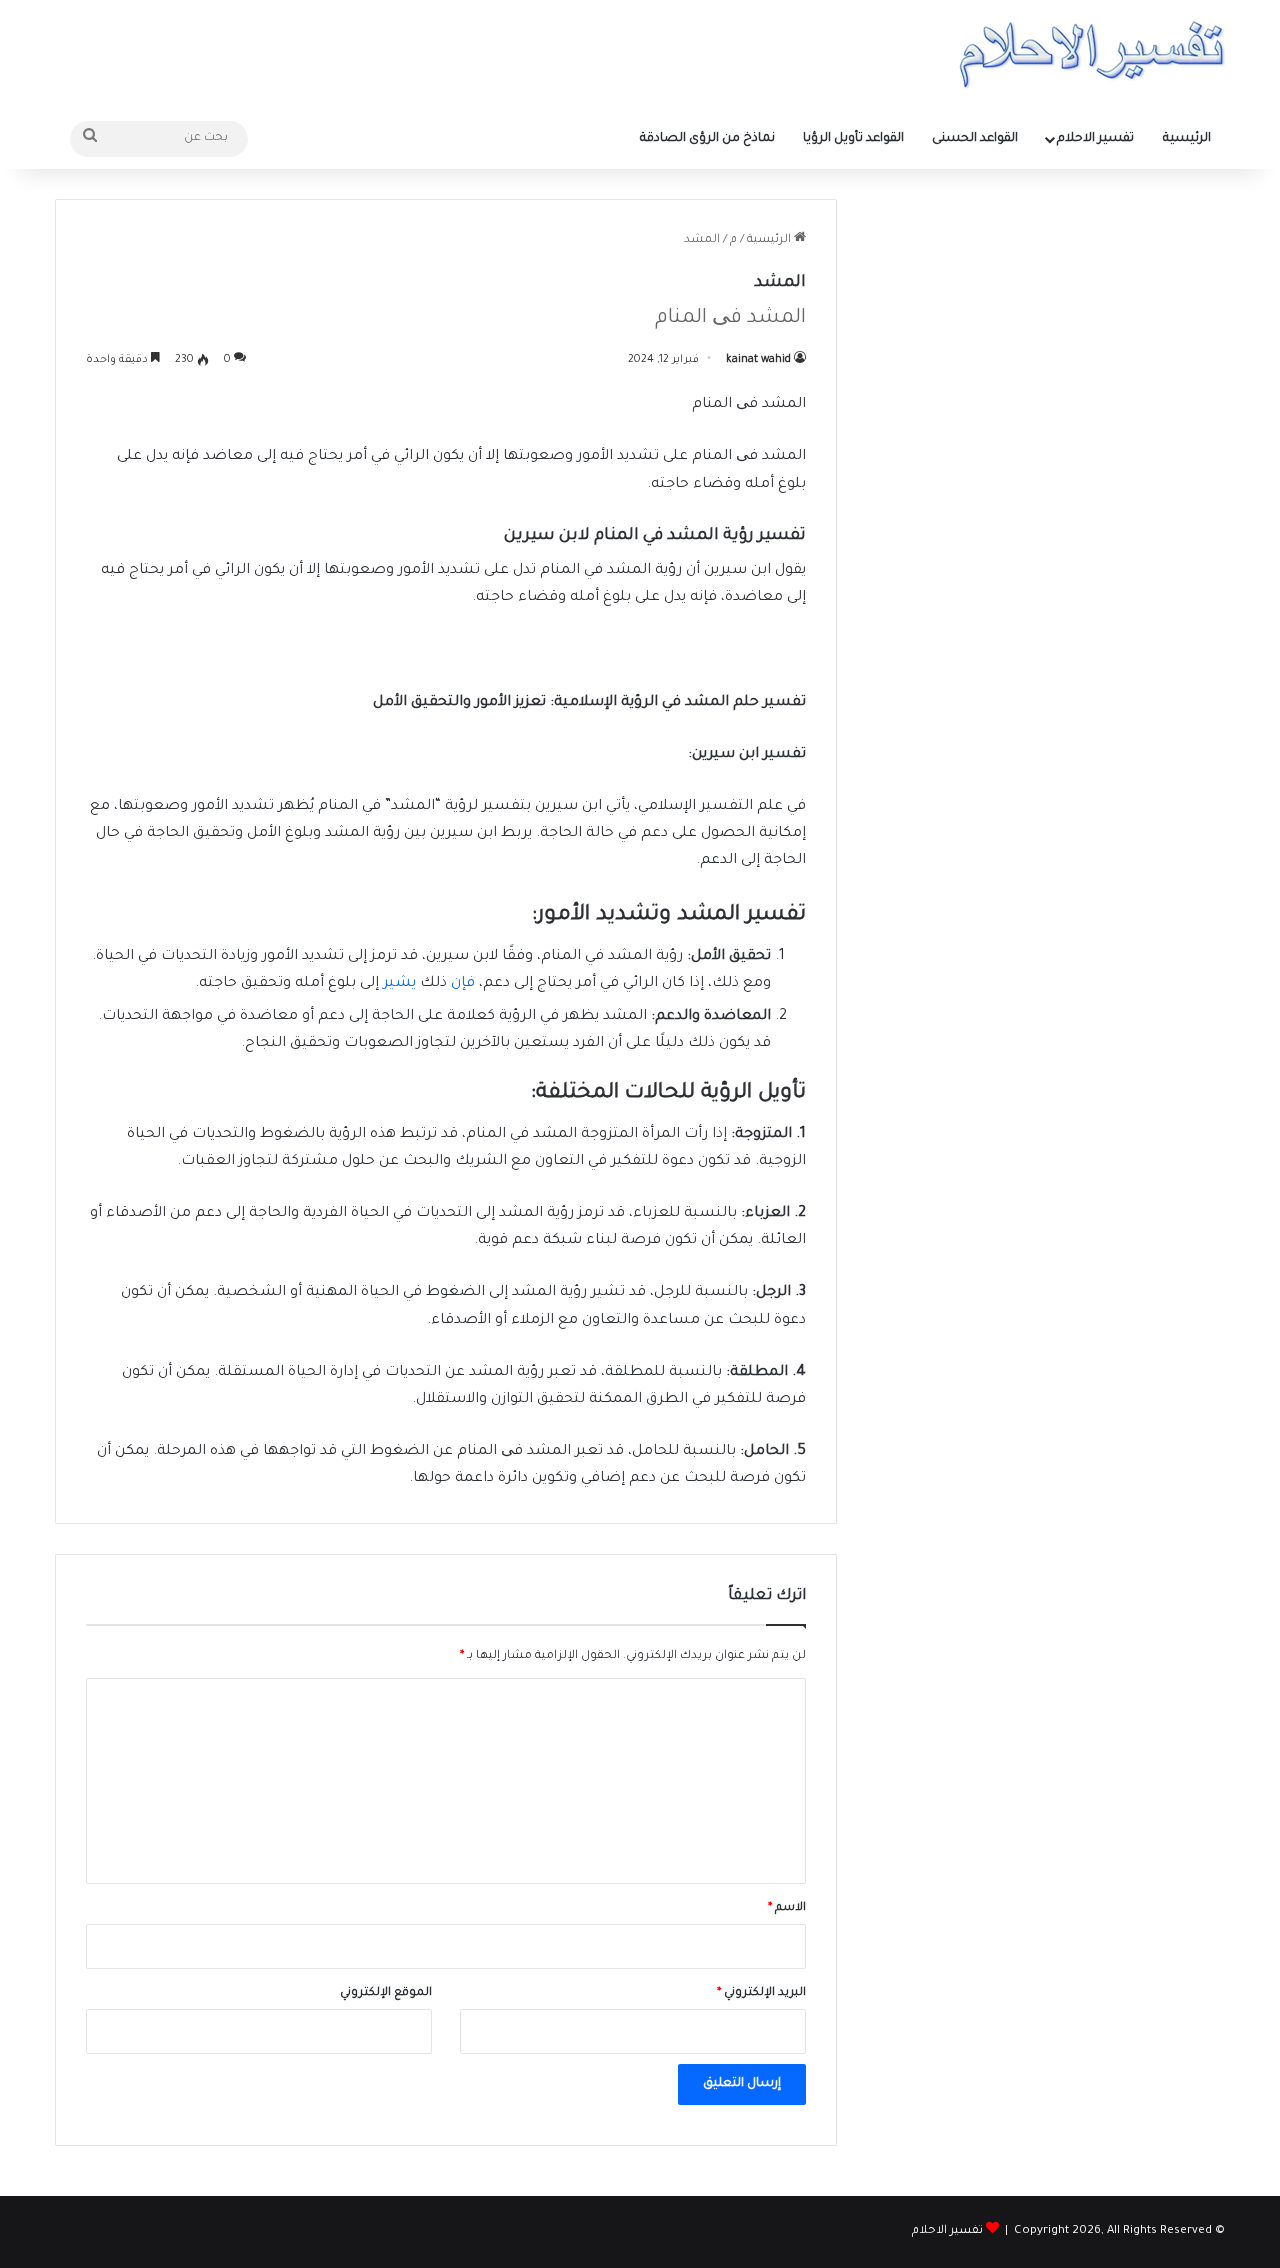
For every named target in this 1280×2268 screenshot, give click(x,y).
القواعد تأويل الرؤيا (853, 139)
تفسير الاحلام (1095, 139)
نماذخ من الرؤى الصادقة (707, 139)
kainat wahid (758, 360)
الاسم (787, 1908)
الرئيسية (1187, 139)
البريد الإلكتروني (761, 1993)
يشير (399, 984)
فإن (465, 984)
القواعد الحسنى (975, 139)
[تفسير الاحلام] (1091, 54)
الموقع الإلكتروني (386, 1993)
